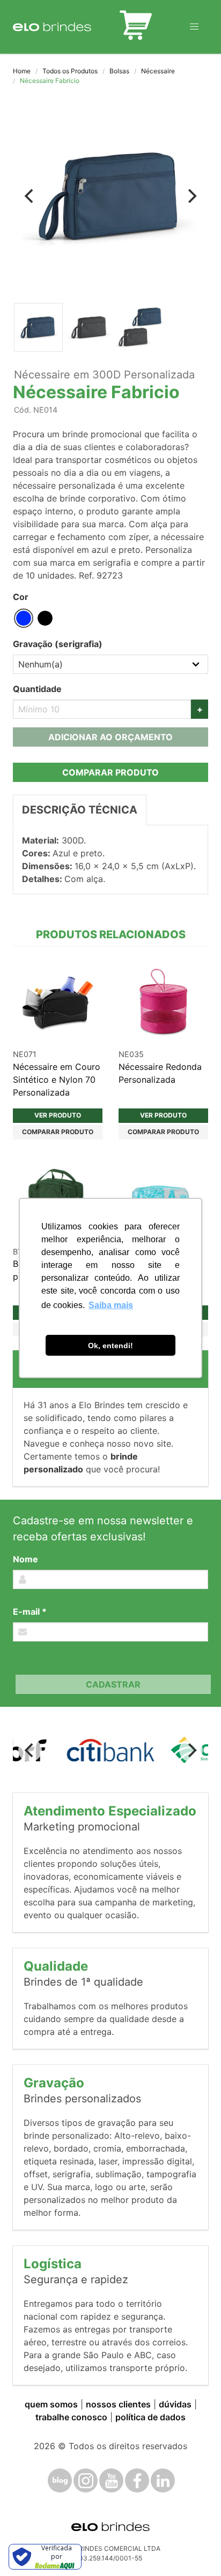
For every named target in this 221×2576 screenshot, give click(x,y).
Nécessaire (158, 71)
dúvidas (175, 2404)
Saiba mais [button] (111, 1305)
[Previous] (30, 196)
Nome (25, 1559)
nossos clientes (118, 2404)
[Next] (191, 196)
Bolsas (119, 71)
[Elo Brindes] (52, 27)
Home (22, 71)
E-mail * (30, 1612)
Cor (21, 597)
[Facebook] (137, 2480)
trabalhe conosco (71, 2417)
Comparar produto (110, 772)
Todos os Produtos (70, 71)
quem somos (51, 2404)
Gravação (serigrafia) (58, 644)
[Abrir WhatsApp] (194, 2549)
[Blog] (60, 2480)
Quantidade (37, 689)
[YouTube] (111, 2480)
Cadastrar (113, 1684)
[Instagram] (86, 2480)
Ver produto (58, 1115)
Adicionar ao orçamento (110, 737)
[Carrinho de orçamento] (136, 27)
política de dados (150, 2417)
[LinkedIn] (163, 2480)
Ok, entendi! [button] (110, 1346)
